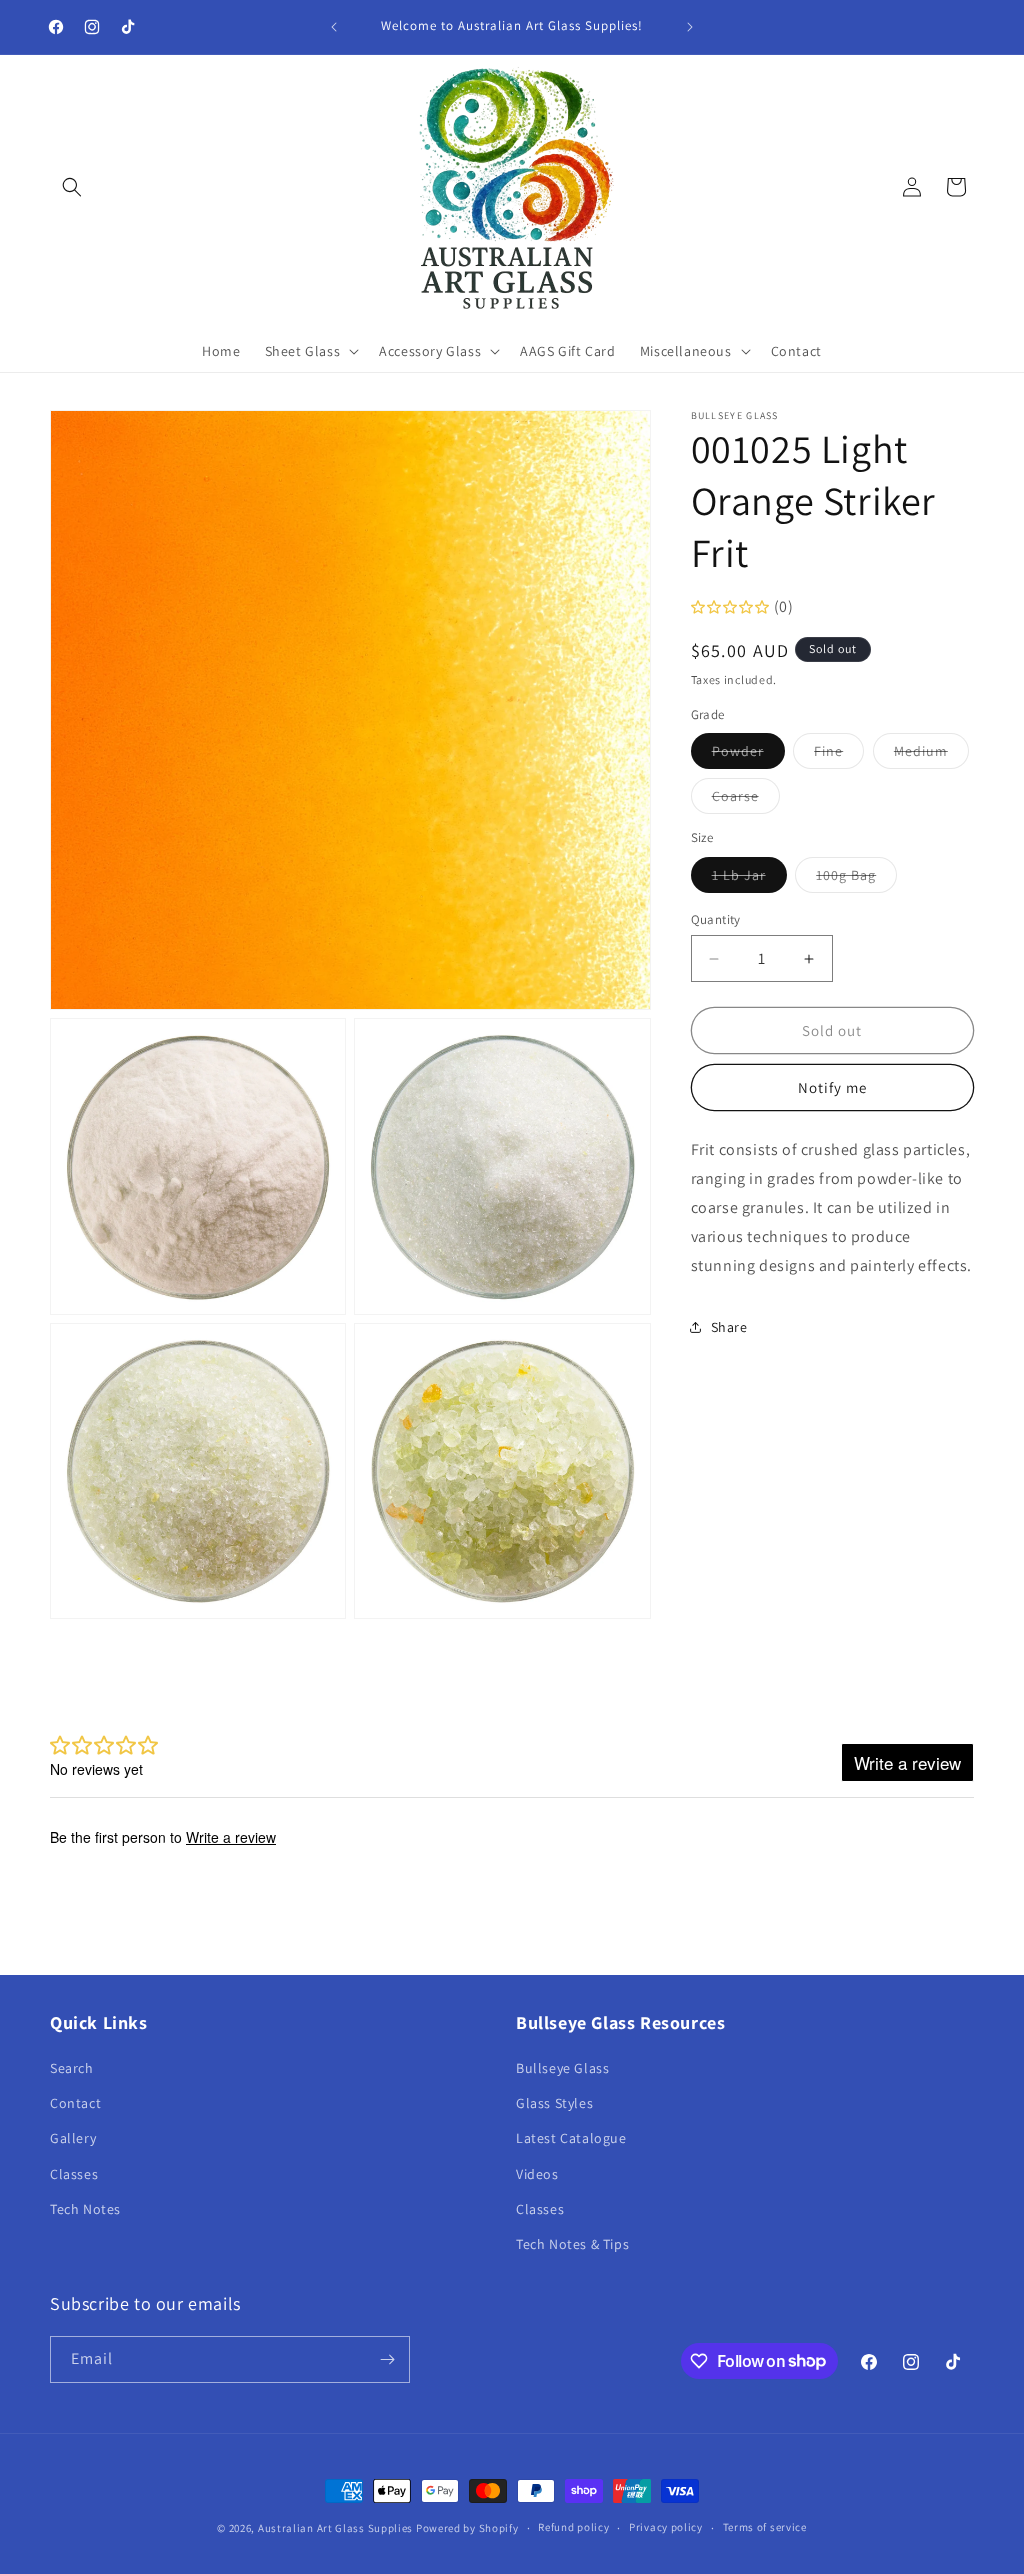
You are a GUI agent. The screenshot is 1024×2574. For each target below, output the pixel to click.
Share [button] (729, 1327)
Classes (74, 2174)
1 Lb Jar (749, 879)
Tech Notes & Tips (572, 2244)
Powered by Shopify (467, 2528)
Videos (537, 2174)
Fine (839, 755)
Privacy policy (666, 2527)
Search (72, 2068)
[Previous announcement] (334, 27)
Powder (748, 755)
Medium (931, 755)
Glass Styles (554, 2103)
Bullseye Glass (562, 2068)
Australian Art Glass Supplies (335, 2528)
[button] (72, 187)
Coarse (746, 800)
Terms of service (765, 2527)
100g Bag (856, 879)
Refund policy (573, 2527)
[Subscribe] (387, 2359)
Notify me (832, 1087)
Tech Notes (85, 2209)
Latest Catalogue (571, 2138)
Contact (75, 2103)
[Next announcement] (690, 27)
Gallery (73, 2138)
